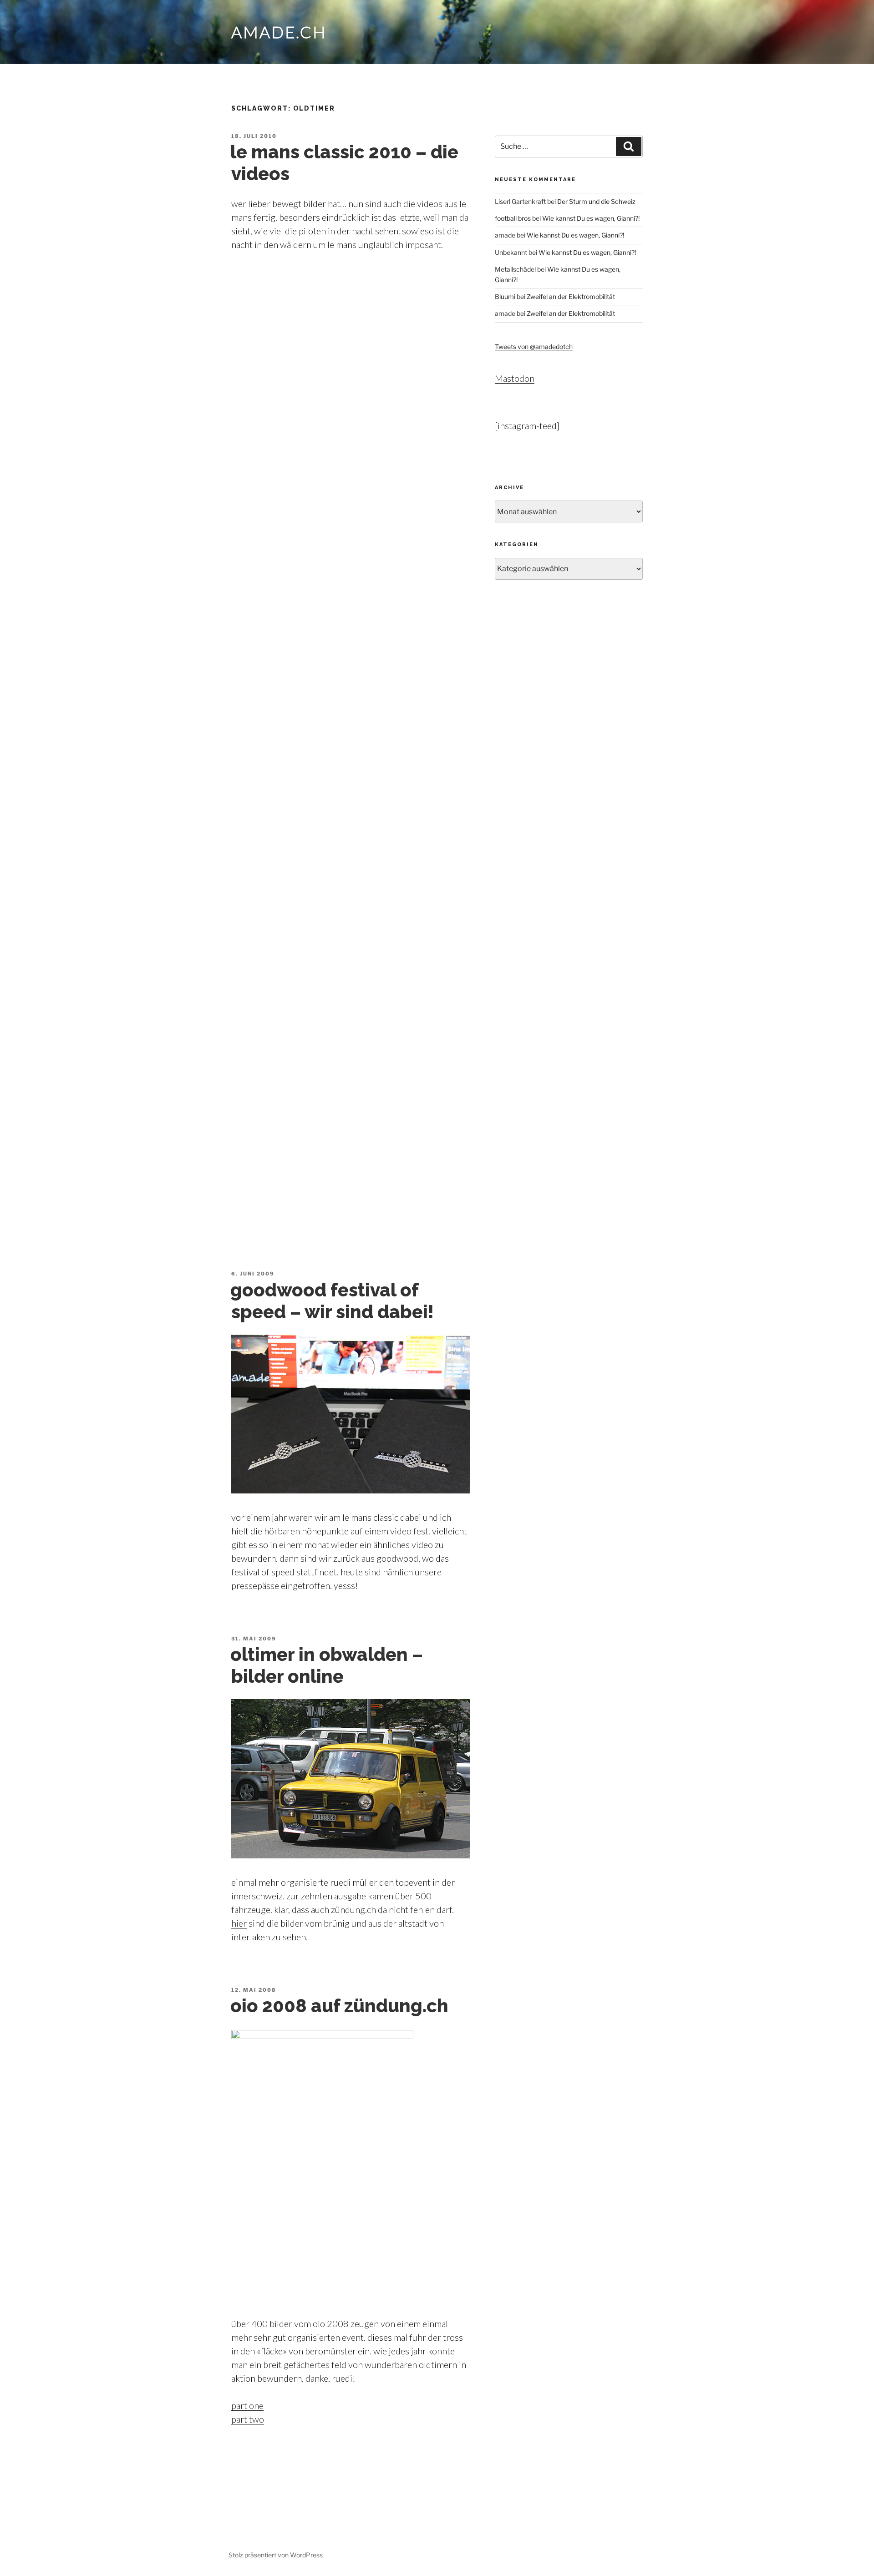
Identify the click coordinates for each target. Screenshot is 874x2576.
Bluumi (505, 296)
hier (239, 1923)
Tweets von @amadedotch (534, 347)
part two (248, 2419)
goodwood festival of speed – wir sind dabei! (332, 1301)
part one (247, 2405)
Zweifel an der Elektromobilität (571, 296)
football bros (513, 218)
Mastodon (515, 378)
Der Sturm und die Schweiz (596, 201)
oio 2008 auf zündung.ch (339, 2006)
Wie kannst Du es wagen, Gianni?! (591, 218)
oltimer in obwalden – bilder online (327, 1665)
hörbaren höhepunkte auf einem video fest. (347, 1531)
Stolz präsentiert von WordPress (276, 2555)
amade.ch (279, 32)
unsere (428, 1572)
